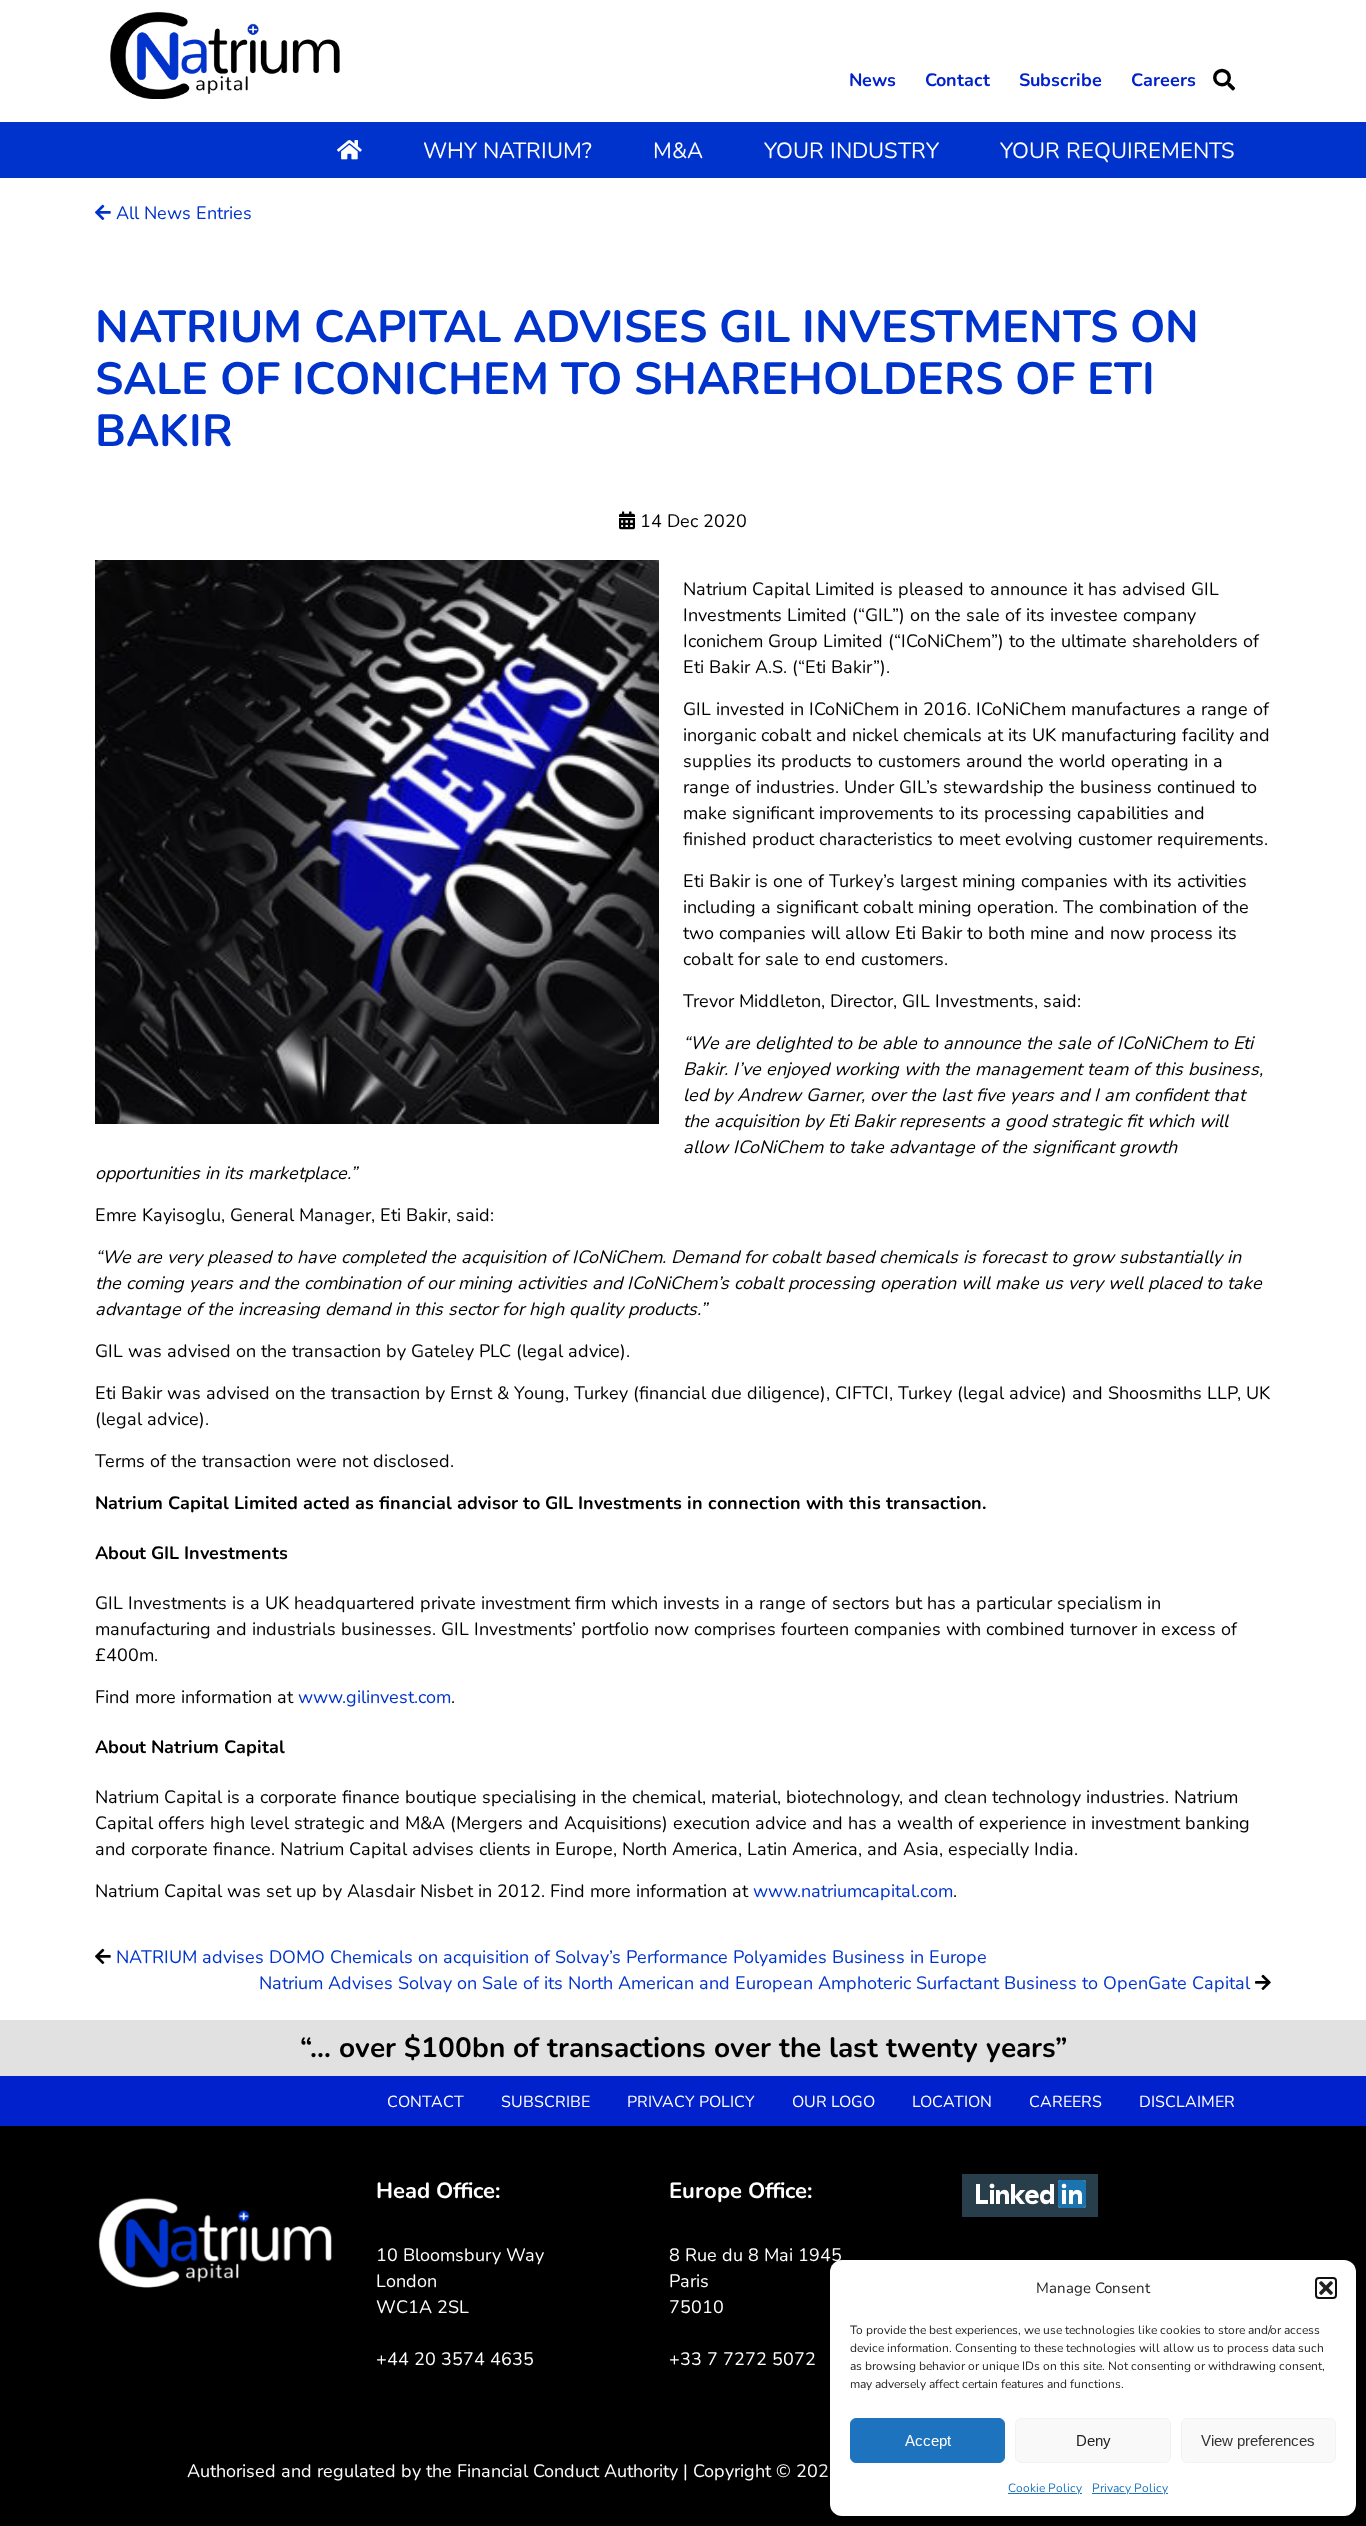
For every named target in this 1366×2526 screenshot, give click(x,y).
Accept (928, 2440)
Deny (1093, 2440)
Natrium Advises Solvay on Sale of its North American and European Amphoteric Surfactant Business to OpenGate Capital (754, 1983)
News (872, 80)
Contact (957, 80)
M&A (678, 151)
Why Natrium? (507, 151)
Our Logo (833, 2102)
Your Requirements (1117, 151)
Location (952, 2102)
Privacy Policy (1130, 2488)
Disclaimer (1187, 2102)
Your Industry (851, 151)
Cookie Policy (1045, 2488)
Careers (1163, 80)
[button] (1326, 2288)
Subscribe (1060, 80)
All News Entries (181, 213)
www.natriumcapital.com (853, 1891)
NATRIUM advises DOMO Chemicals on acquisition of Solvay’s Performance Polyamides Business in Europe (551, 1957)
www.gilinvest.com (374, 1697)
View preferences (1258, 2440)
